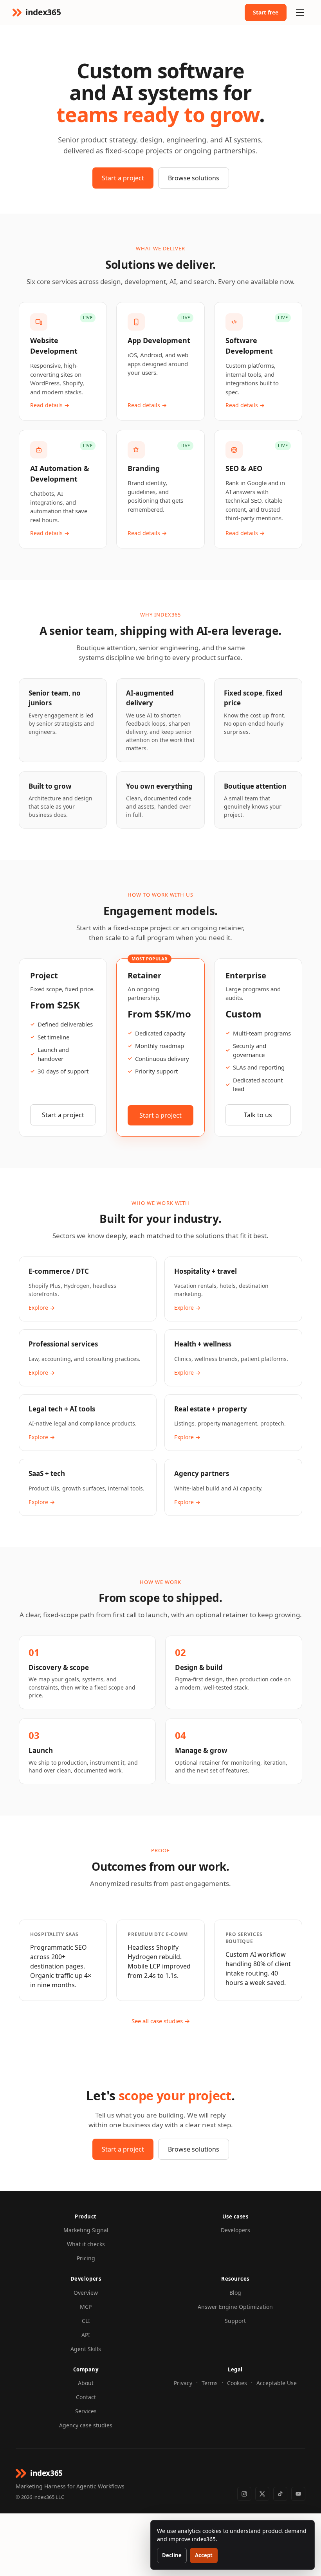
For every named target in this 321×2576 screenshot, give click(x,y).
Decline (172, 2555)
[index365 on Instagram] (244, 2494)
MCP (86, 2307)
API (86, 2335)
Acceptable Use (277, 2383)
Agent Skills (86, 2349)
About (86, 2383)
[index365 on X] (262, 2494)
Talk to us (258, 1115)
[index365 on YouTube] (298, 2494)
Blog (235, 2293)
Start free (266, 12)
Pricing (86, 2258)
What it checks (86, 2244)
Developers (235, 2230)
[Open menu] (300, 13)
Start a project (123, 178)
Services (86, 2411)
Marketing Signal (86, 2230)
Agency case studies (86, 2425)
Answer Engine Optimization (235, 2307)
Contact (86, 2397)
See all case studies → (161, 2021)
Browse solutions (194, 178)
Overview (86, 2293)
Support (235, 2321)
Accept (204, 2555)
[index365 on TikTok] (280, 2494)
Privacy (183, 2383)
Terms (210, 2383)
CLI (86, 2321)
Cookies (237, 2383)
